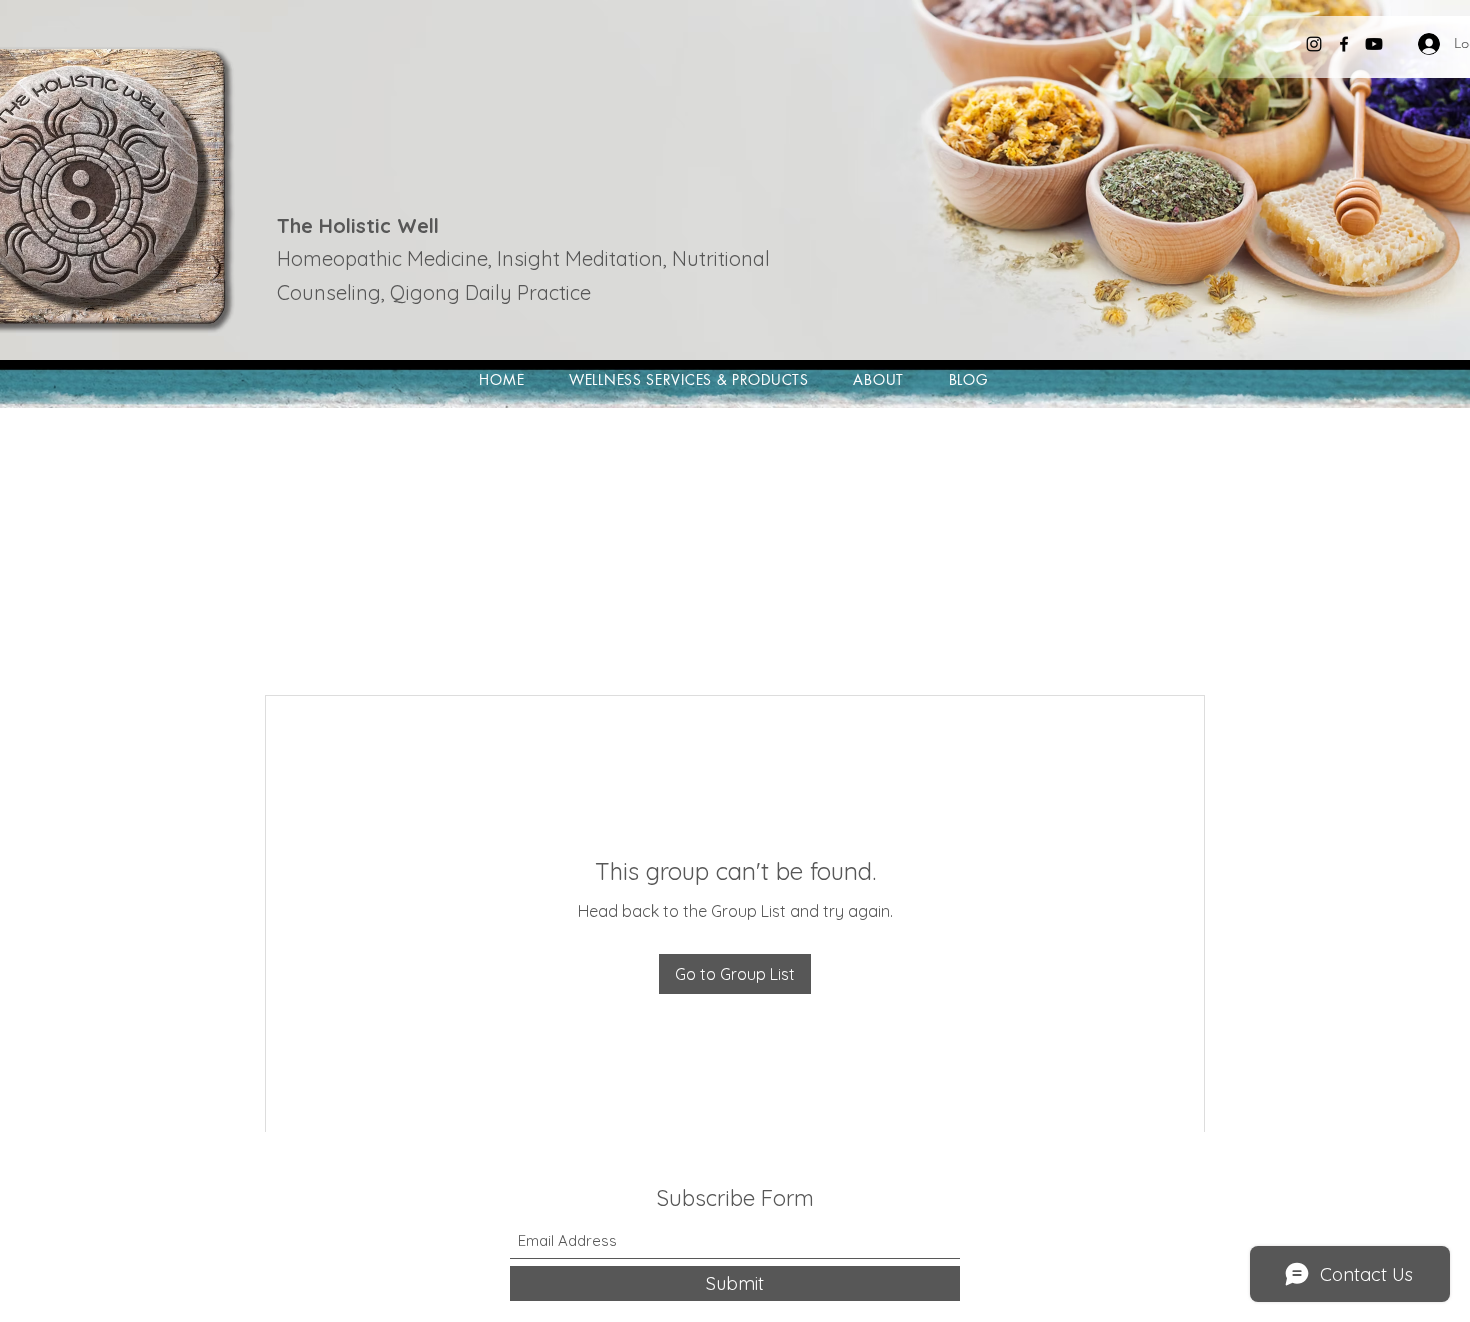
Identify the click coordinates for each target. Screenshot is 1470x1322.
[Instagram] (1314, 44)
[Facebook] (1344, 44)
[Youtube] (1374, 44)
